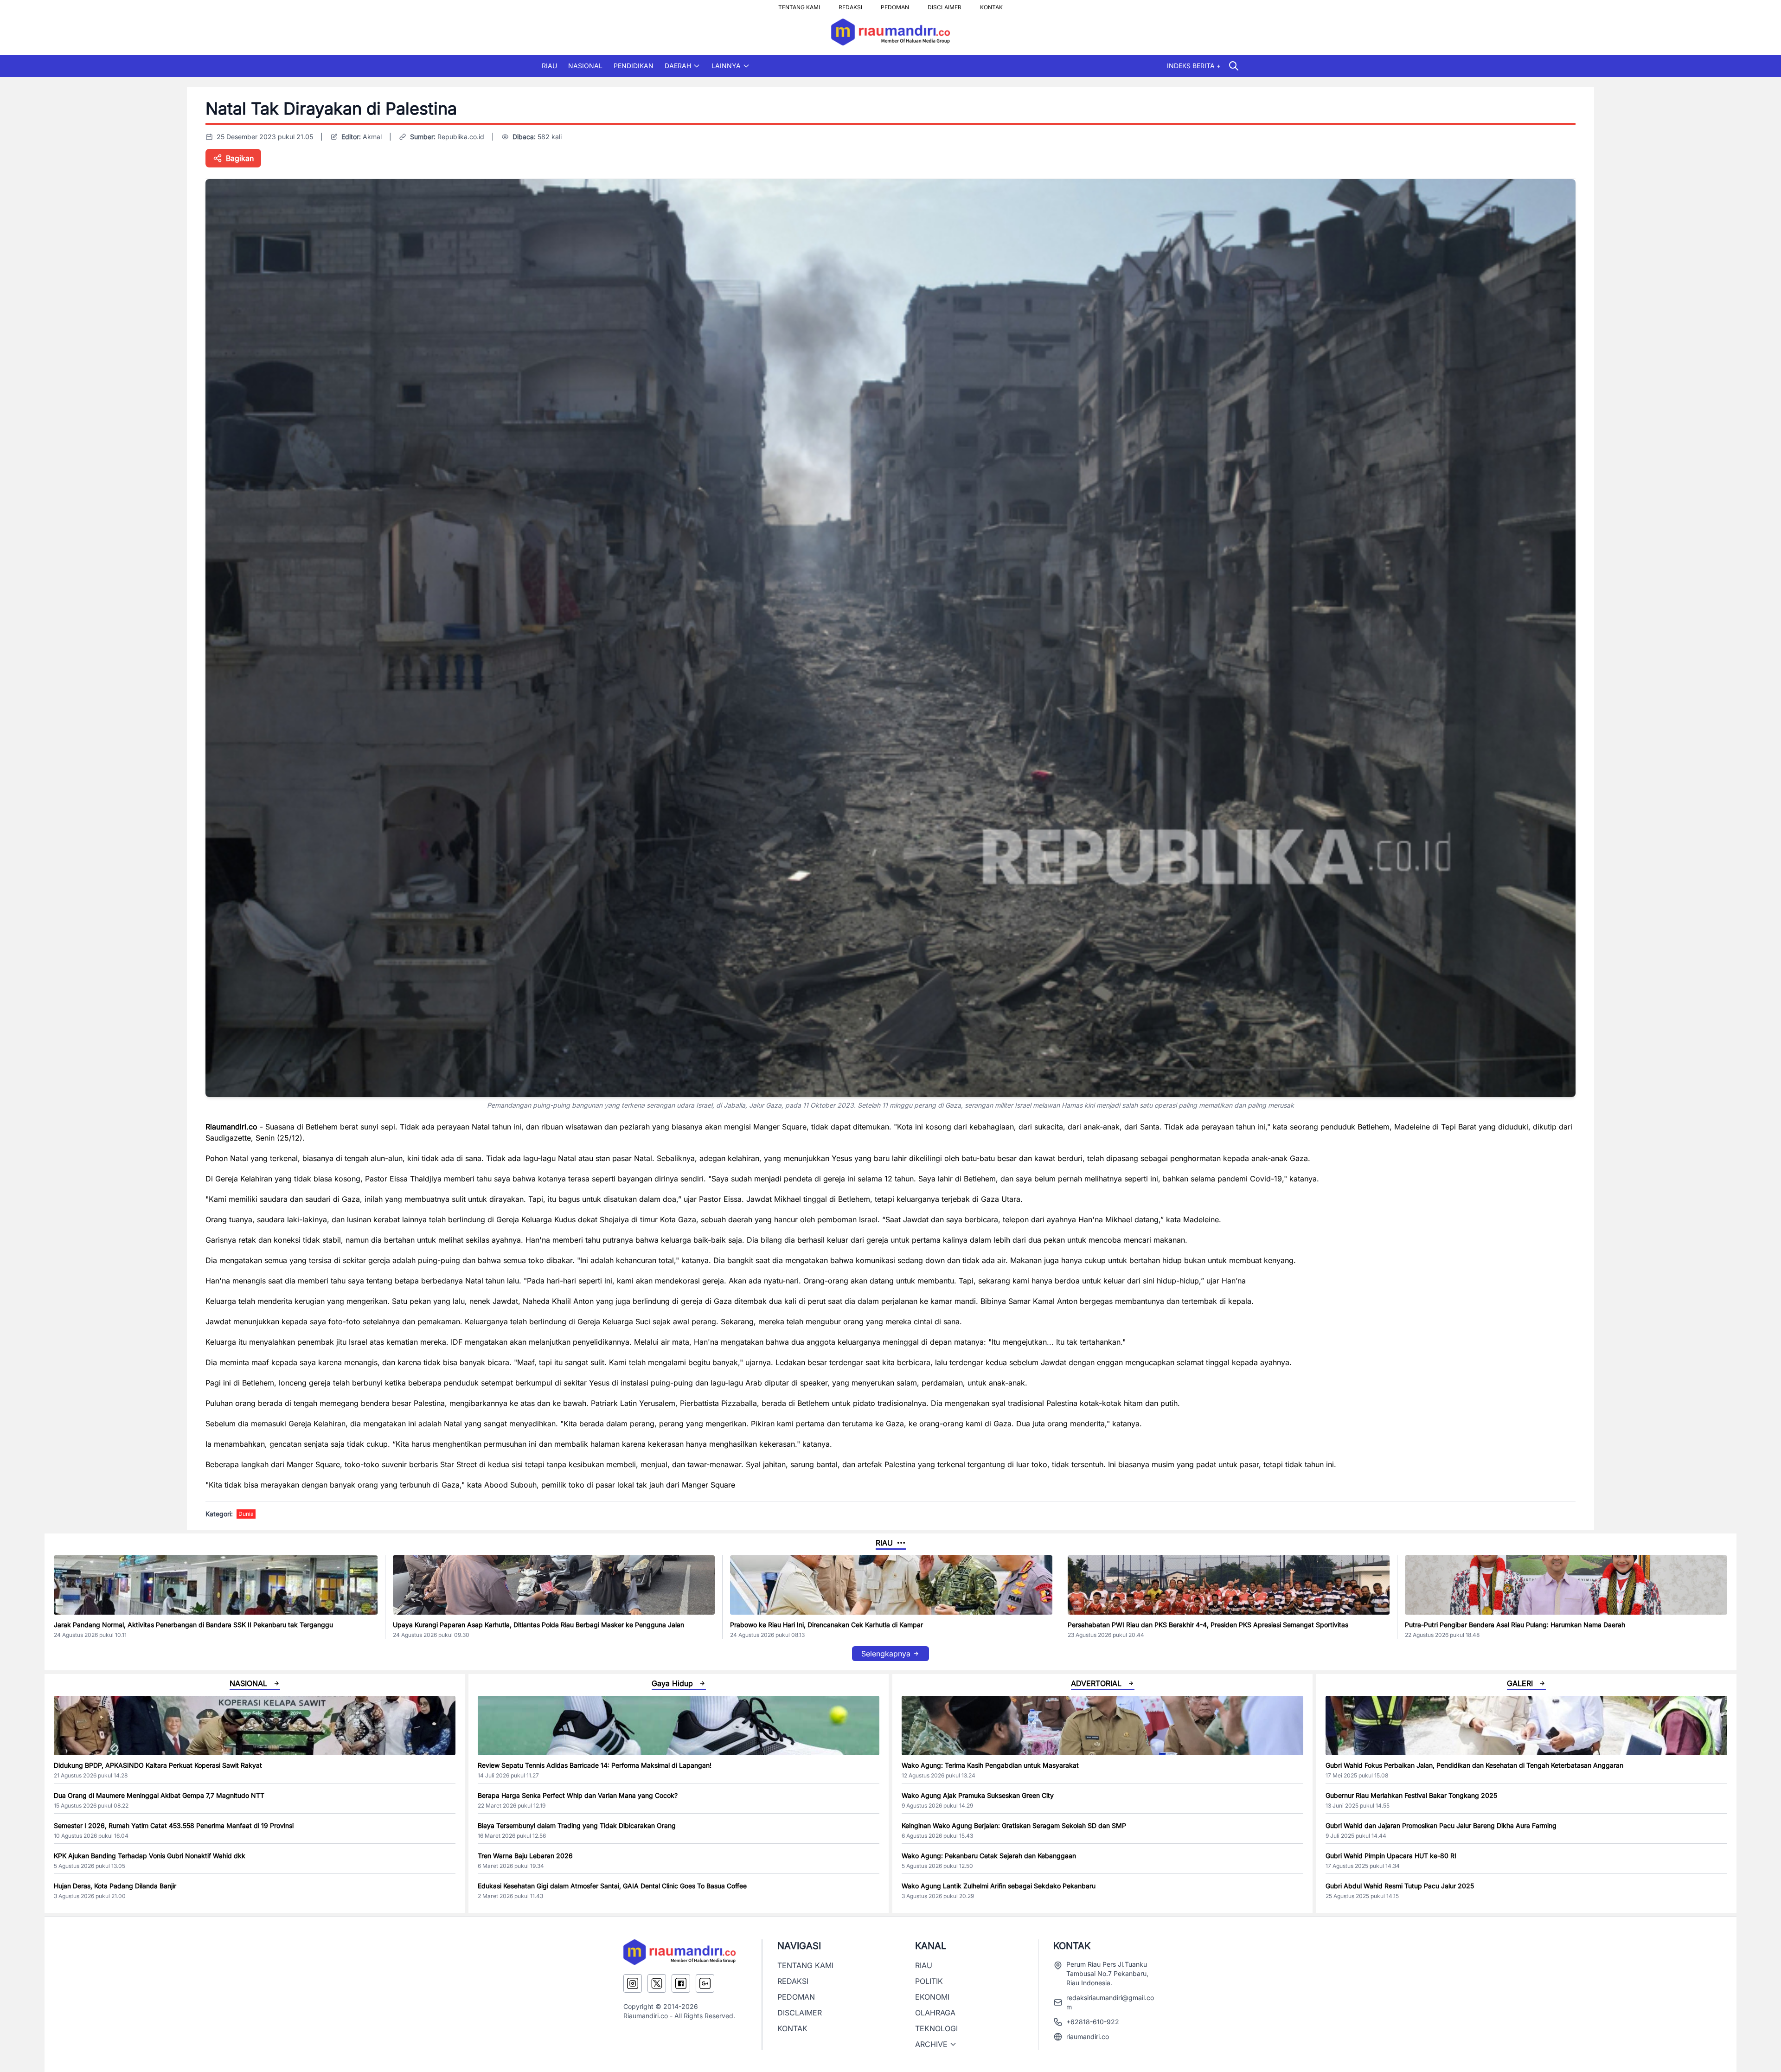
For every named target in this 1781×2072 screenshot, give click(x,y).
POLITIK (929, 1981)
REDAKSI (850, 5)
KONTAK (991, 5)
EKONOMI (932, 1997)
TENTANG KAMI (799, 5)
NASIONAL (585, 66)
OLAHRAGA (935, 2013)
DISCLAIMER (945, 5)
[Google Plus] (705, 1983)
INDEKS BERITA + (1194, 66)
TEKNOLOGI (936, 2028)
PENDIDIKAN (634, 66)
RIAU (549, 66)
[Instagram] (633, 1983)
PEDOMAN (895, 5)
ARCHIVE (931, 2044)
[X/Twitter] (657, 1983)
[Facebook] (681, 1983)
